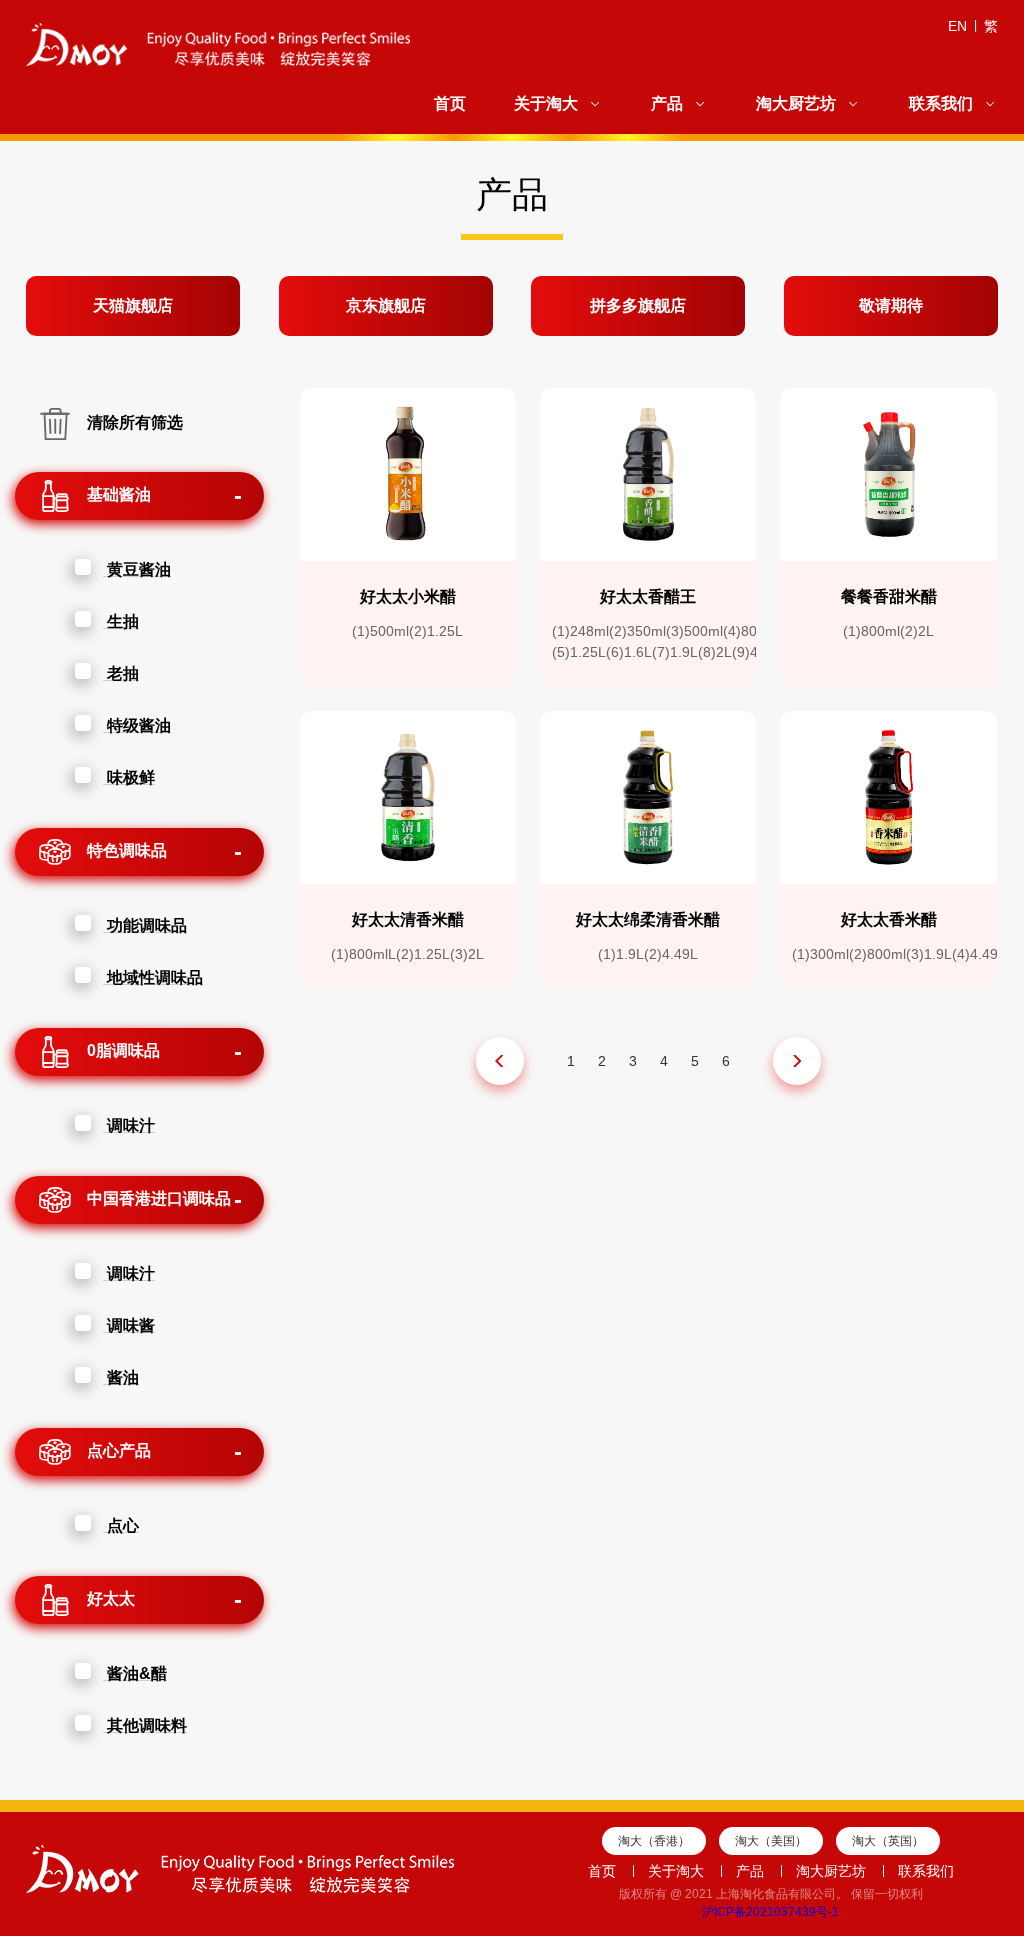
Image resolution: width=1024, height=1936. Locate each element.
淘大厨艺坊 (796, 103)
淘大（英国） (888, 1841)
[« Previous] (500, 1061)
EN (957, 26)
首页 (450, 103)
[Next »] (797, 1061)
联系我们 (941, 103)
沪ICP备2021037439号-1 (770, 1912)
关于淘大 (546, 103)
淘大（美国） (771, 1841)
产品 (667, 103)
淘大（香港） (654, 1841)
